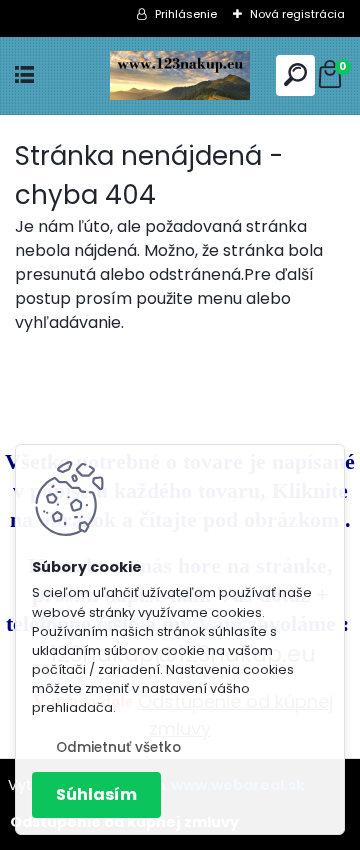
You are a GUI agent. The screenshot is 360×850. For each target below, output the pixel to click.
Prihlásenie (186, 14)
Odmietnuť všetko (118, 747)
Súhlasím (96, 794)
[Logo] (180, 75)
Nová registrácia (297, 14)
